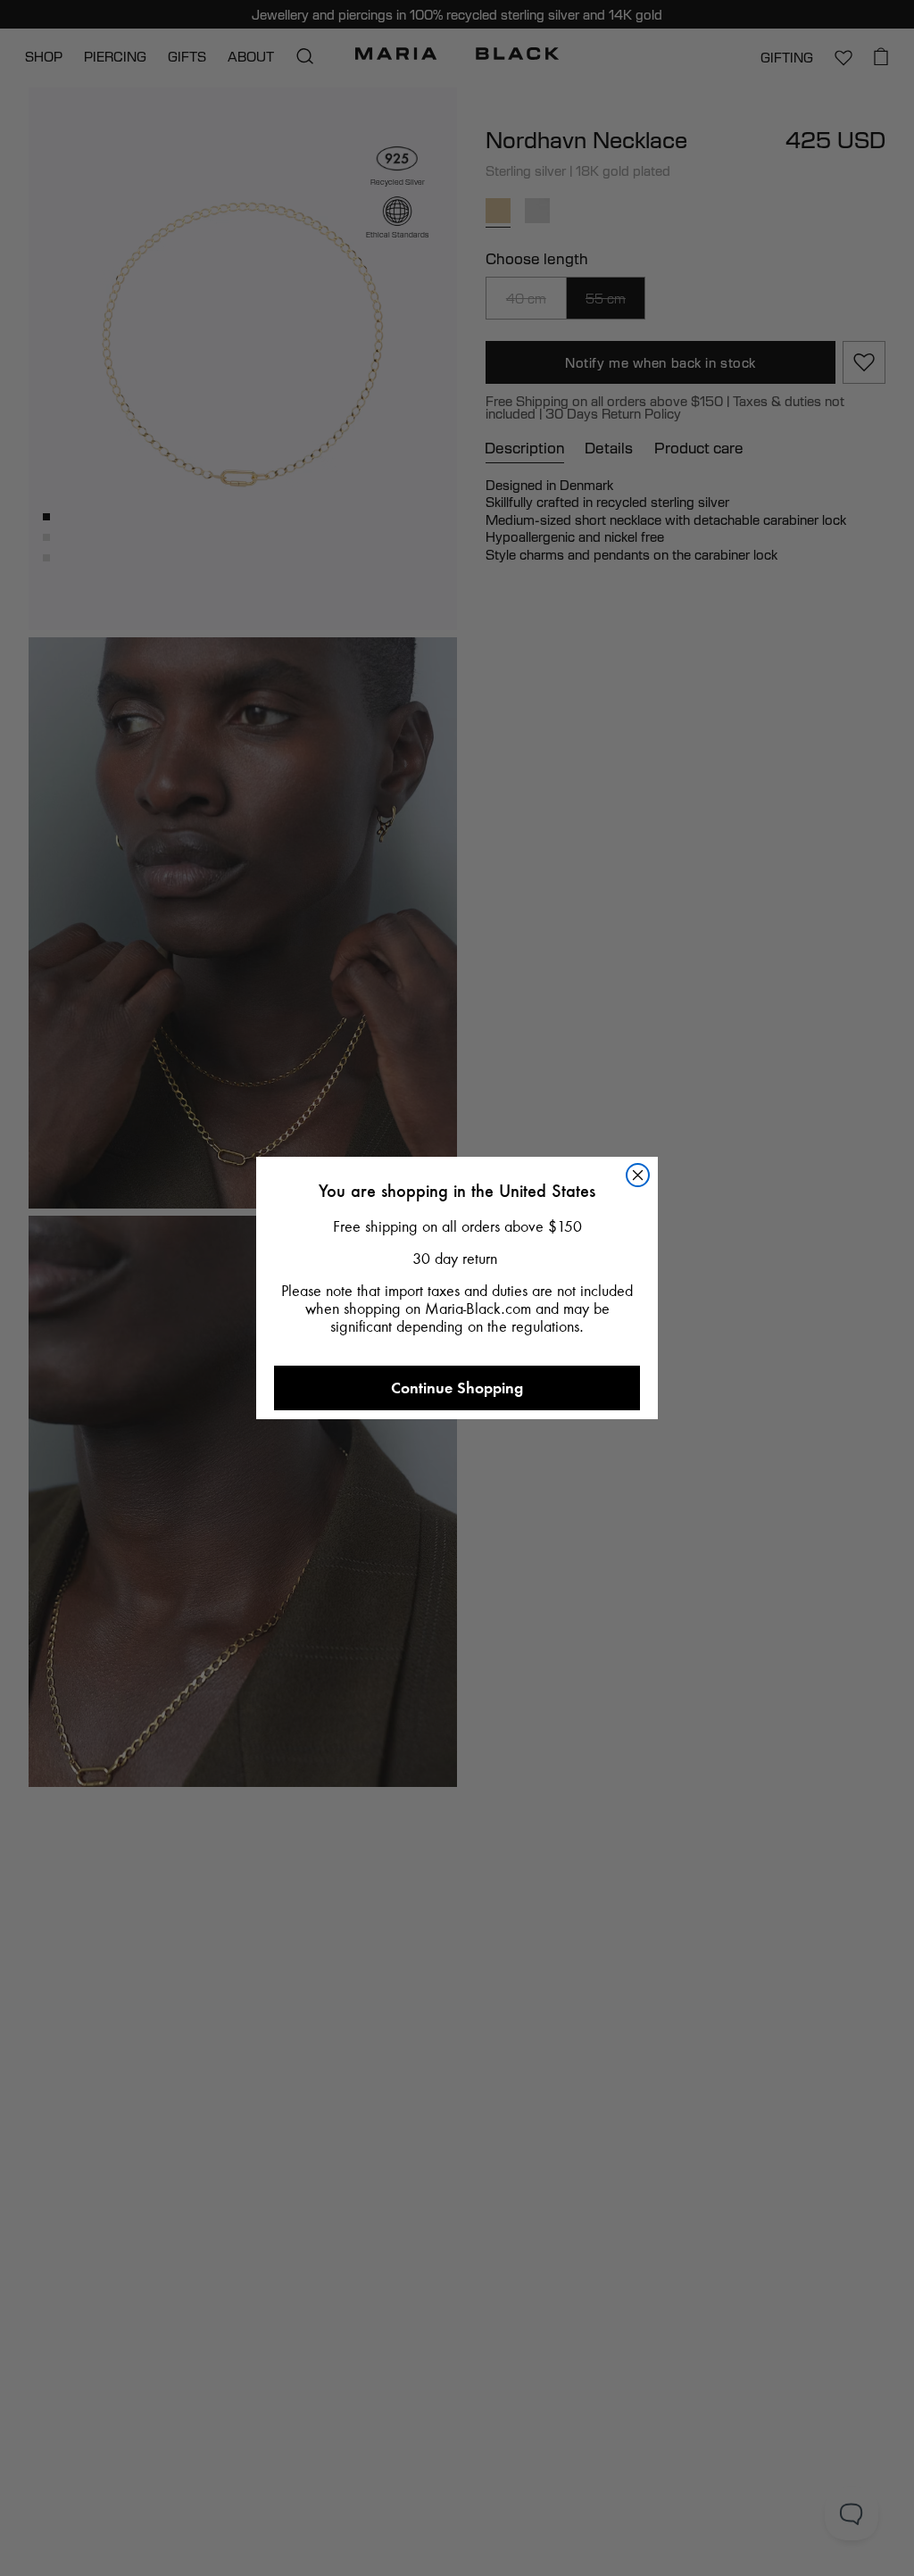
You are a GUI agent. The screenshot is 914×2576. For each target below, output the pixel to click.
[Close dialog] (638, 1175)
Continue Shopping (457, 1388)
